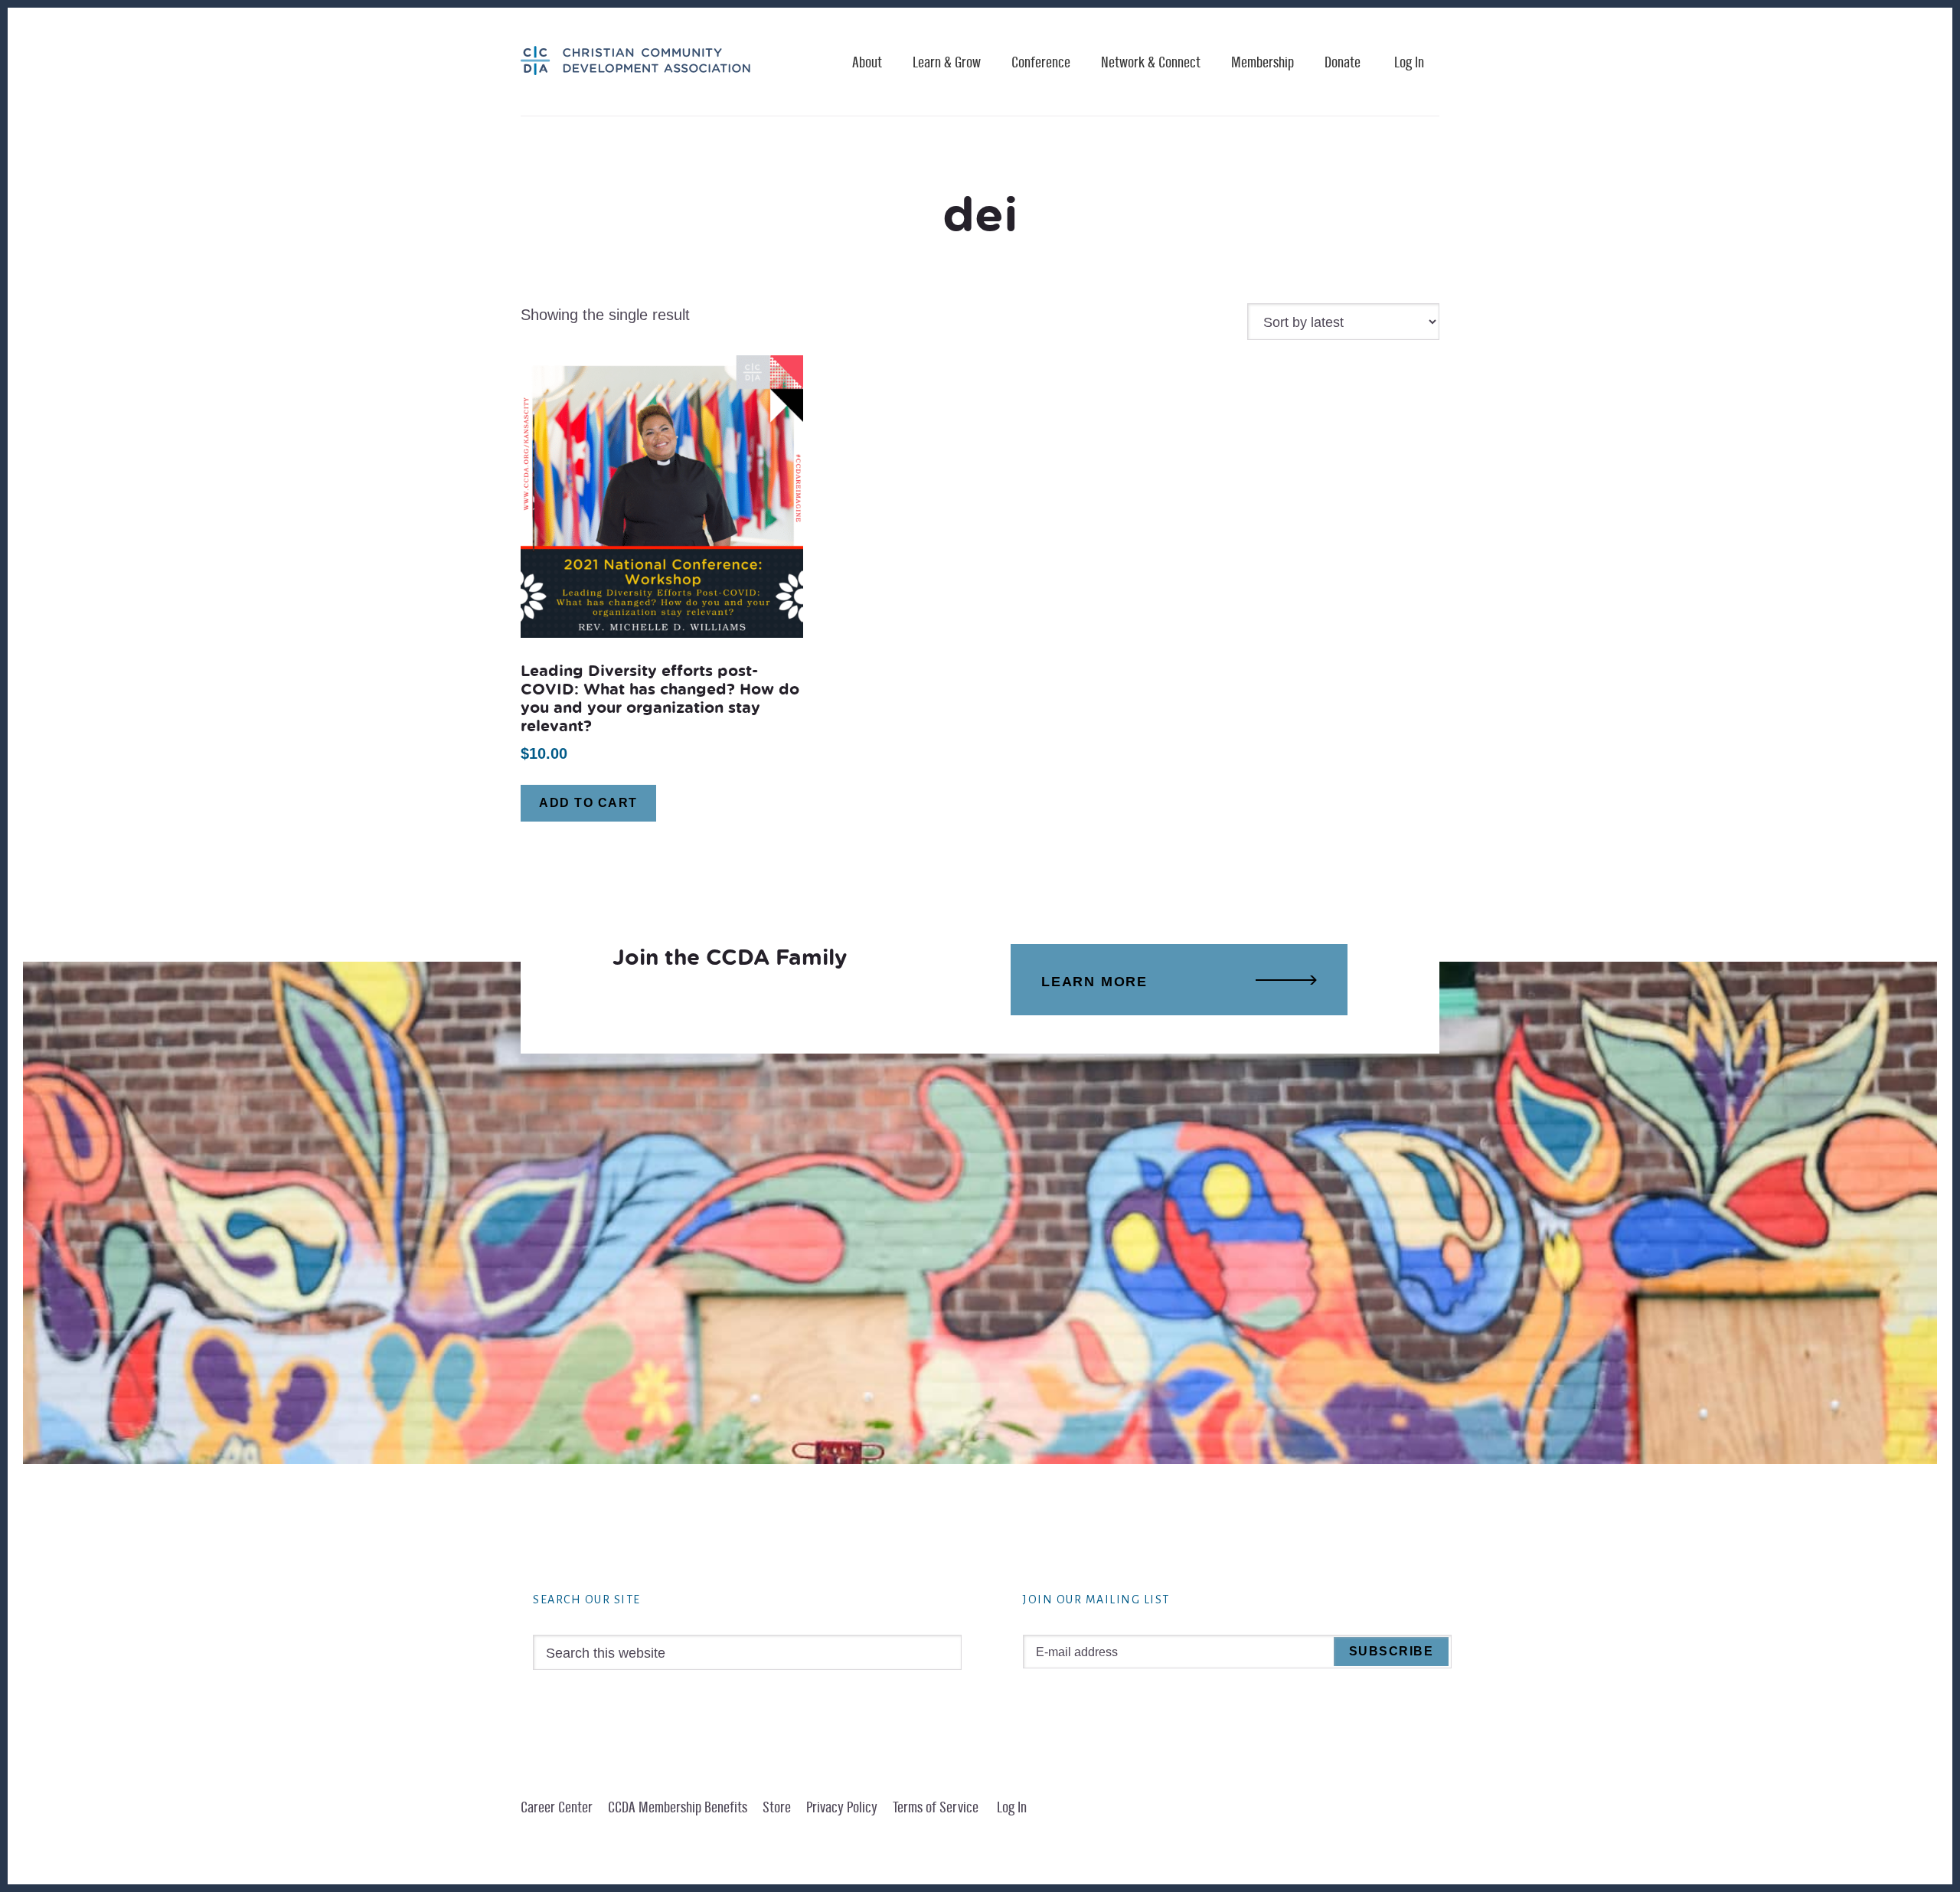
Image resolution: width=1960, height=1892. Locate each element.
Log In (1409, 63)
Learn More (1094, 982)
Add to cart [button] (588, 803)
